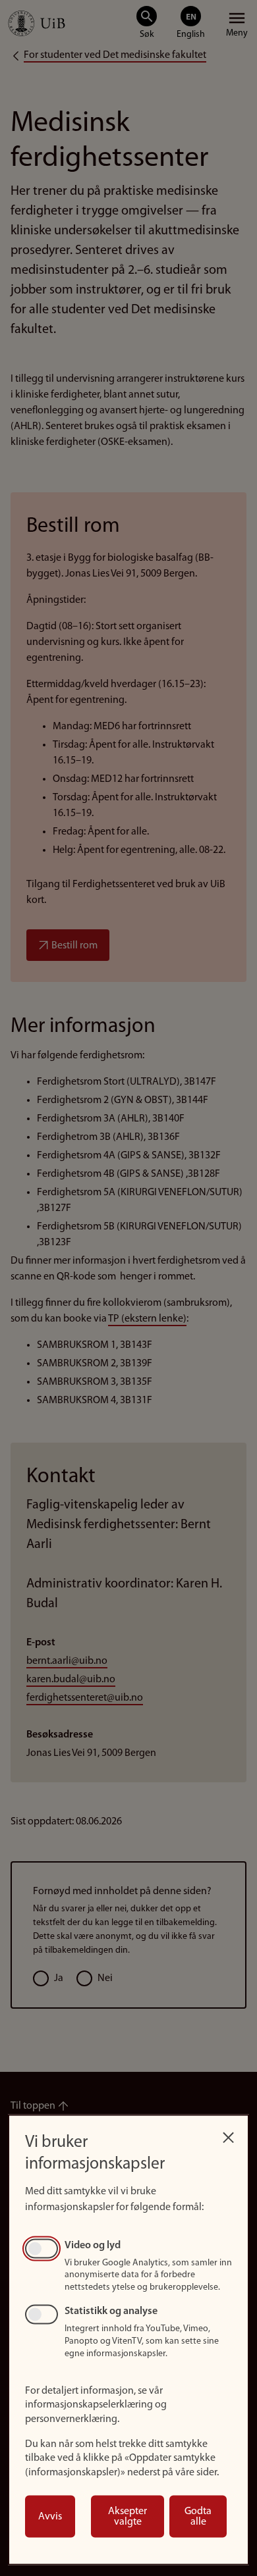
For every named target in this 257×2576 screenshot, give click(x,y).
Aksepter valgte (128, 2517)
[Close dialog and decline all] (228, 2134)
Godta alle (198, 2517)
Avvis (50, 2517)
